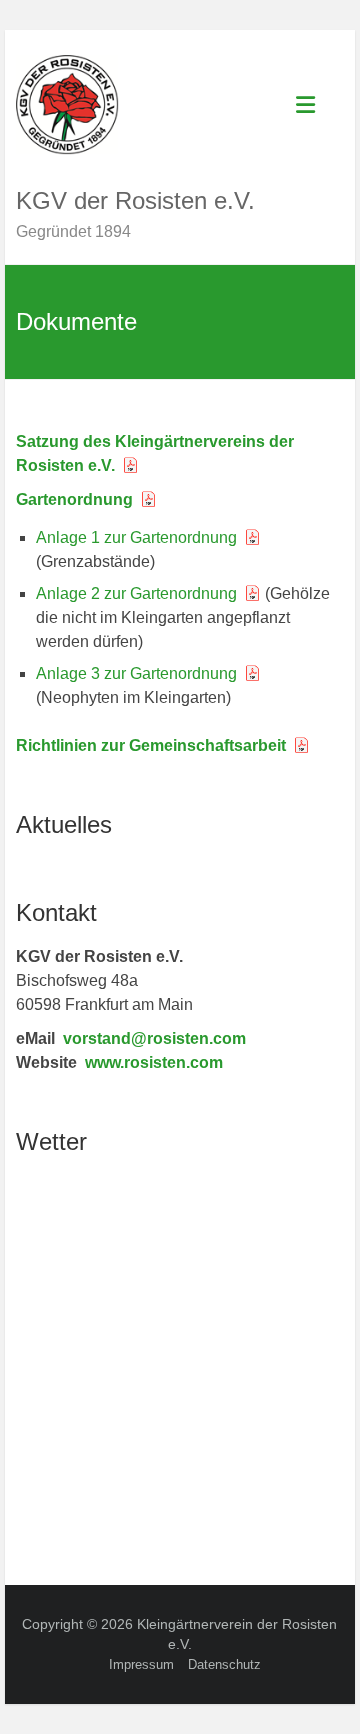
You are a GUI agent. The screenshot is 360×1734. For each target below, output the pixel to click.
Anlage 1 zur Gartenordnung (136, 537)
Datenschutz (224, 1664)
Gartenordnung (74, 499)
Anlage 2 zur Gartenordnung (136, 593)
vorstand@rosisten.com (154, 1038)
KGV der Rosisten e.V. (135, 200)
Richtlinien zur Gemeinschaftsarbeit (151, 745)
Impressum (141, 1664)
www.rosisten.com (154, 1062)
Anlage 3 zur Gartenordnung (136, 673)
